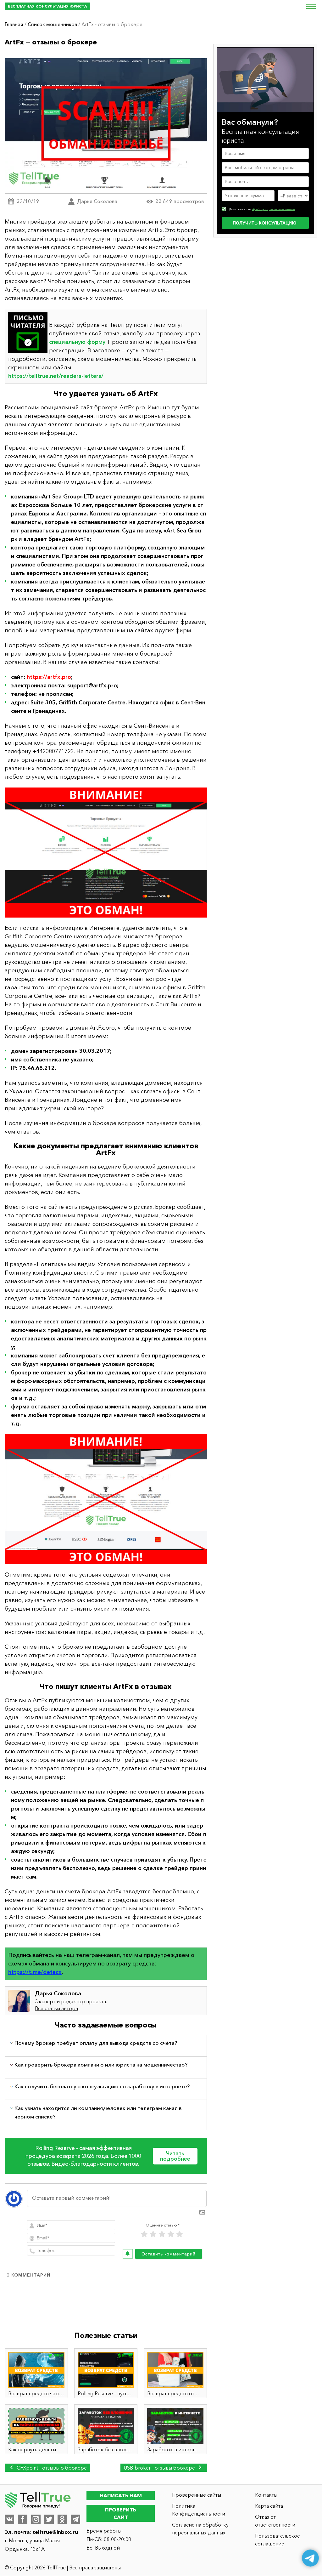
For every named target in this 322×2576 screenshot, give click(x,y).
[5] (180, 2234)
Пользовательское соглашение (278, 2540)
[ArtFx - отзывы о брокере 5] (106, 853)
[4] (171, 2234)
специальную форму (77, 342)
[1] (144, 2234)
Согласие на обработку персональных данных (200, 2529)
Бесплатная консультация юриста (47, 6)
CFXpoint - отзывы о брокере (51, 2468)
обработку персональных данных (274, 209)
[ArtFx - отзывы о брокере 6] (106, 1499)
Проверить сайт (121, 2513)
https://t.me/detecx (35, 1972)
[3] (162, 2234)
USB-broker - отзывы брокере (160, 2468)
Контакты (266, 2495)
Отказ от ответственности (275, 2521)
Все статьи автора (56, 2008)
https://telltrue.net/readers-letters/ (56, 376)
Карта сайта (269, 2506)
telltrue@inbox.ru (55, 2532)
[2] (153, 2234)
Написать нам (121, 2495)
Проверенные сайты (197, 2495)
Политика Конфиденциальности (199, 2510)
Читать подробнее (175, 2156)
